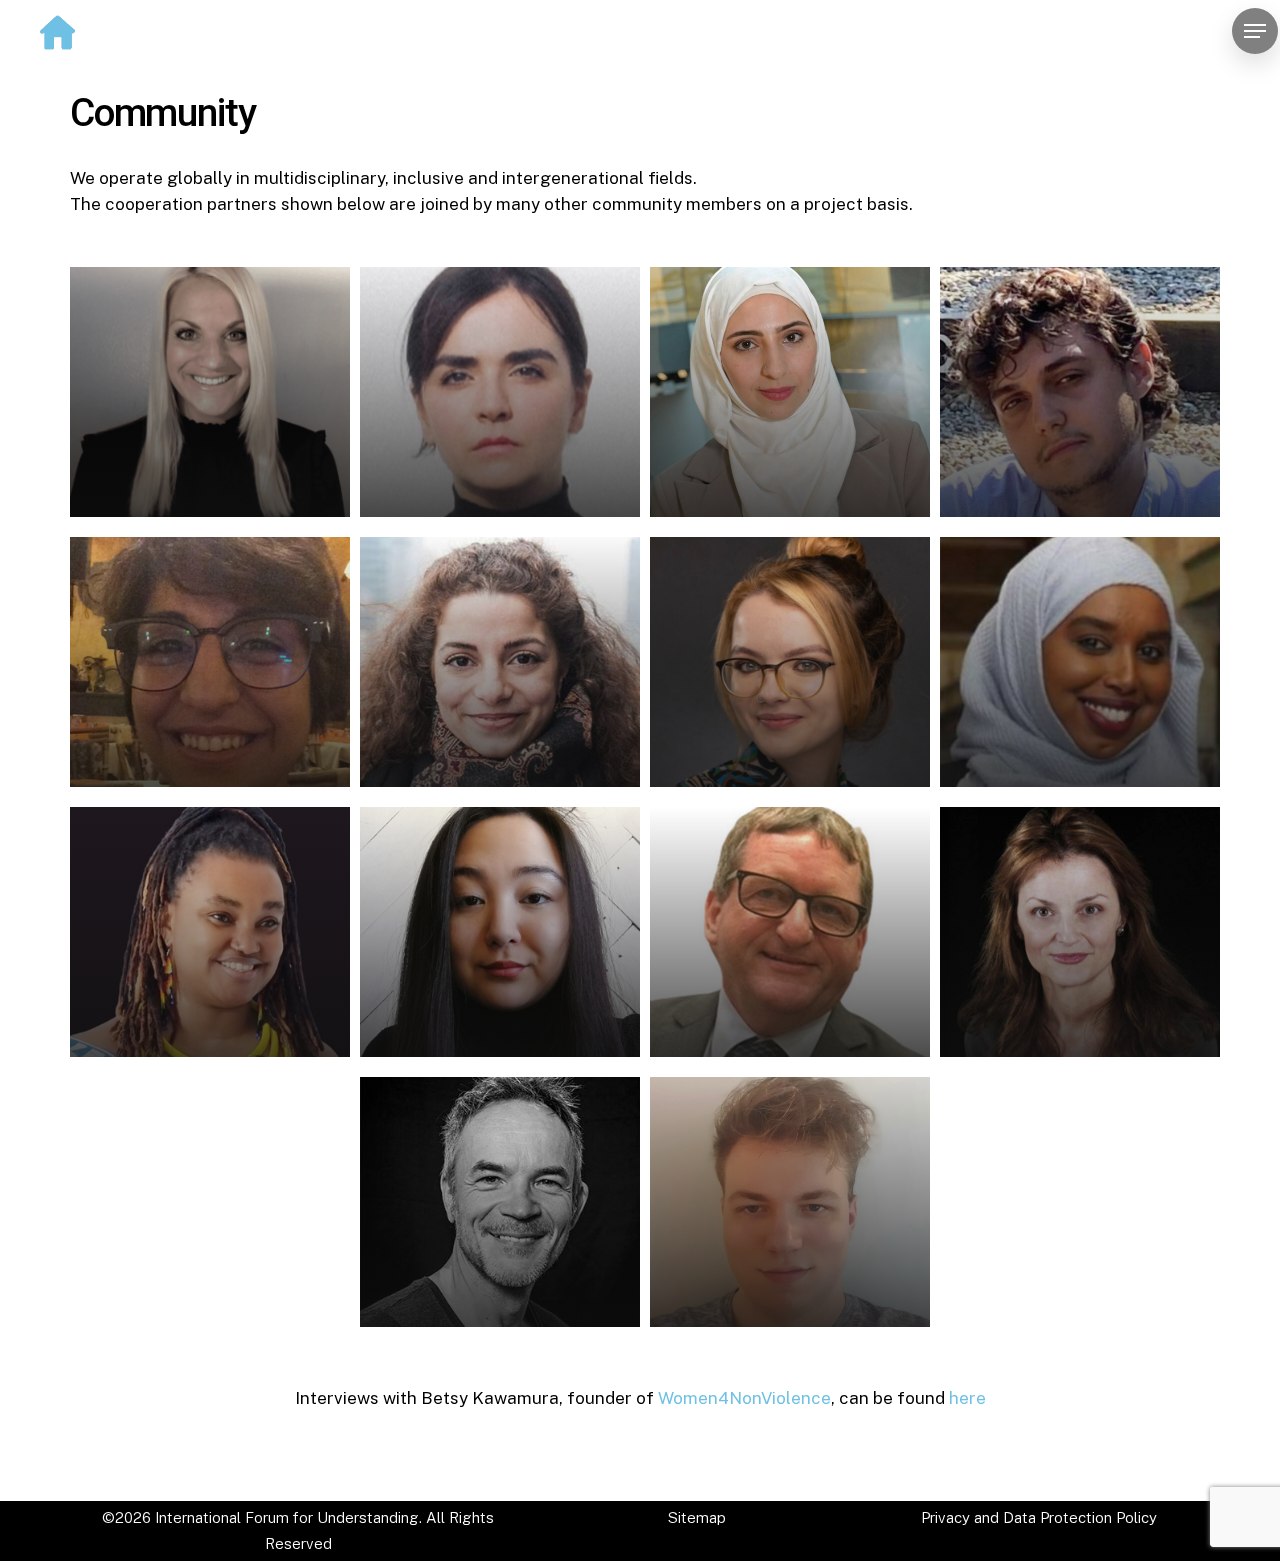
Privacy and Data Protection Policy (1039, 1517)
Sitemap (697, 1517)
